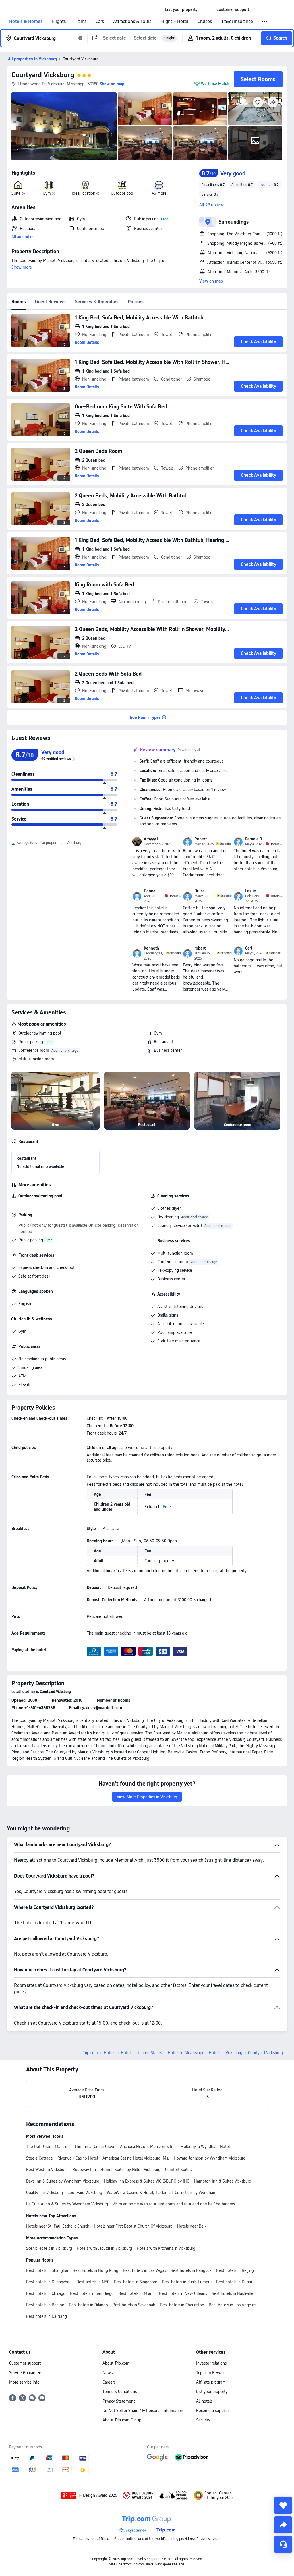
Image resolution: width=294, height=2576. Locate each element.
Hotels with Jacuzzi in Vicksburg (104, 2248)
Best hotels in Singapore (136, 2282)
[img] (64, 126)
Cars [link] (100, 22)
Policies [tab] (136, 302)
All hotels (204, 2401)
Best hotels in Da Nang (47, 2316)
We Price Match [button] (215, 84)
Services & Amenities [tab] (97, 302)
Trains (81, 22)
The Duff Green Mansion (48, 2147)
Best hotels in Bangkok (191, 2270)
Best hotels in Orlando (88, 2305)
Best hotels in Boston (45, 2305)
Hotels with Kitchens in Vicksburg (166, 2248)
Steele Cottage (39, 2158)
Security (203, 2420)
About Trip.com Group (122, 2420)
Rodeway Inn (84, 2170)
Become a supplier (212, 2411)
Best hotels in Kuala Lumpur (187, 2282)
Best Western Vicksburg (47, 2170)
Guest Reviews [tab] (50, 302)
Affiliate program (211, 2382)
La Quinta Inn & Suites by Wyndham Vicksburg (67, 2204)
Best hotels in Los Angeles (232, 2305)
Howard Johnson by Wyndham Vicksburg (210, 2158)
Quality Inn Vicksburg (45, 2193)
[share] (283, 2525)
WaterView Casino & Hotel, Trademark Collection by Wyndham (162, 2193)
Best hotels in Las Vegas (144, 2270)
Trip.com (90, 2053)
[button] (207, 9)
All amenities (23, 237)
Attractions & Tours (132, 22)
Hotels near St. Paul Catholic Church (58, 2226)
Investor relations (211, 2363)
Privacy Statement (119, 2401)
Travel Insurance (237, 22)
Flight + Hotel (174, 22)
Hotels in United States (141, 2053)
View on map (211, 281)
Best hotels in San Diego (92, 2293)
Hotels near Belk (192, 2226)
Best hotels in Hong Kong (95, 2270)
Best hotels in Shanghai (47, 2270)
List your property (212, 2392)
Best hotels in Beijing (235, 2270)
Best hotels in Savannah (134, 2305)
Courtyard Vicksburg (43, 75)
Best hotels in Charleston (182, 2305)
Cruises (205, 22)
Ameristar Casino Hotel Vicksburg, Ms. (136, 2158)
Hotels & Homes (26, 22)
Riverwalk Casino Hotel (78, 2158)
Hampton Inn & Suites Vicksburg (223, 2181)
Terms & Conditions (120, 2392)
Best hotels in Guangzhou (49, 2282)
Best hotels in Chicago (46, 2293)
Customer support (25, 2363)
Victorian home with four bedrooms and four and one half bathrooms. (174, 2204)
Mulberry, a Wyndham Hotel (205, 2147)
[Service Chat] (283, 2544)
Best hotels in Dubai (234, 2282)
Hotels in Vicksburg (226, 2053)
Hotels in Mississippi (185, 2053)
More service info (24, 2382)
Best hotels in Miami (136, 2293)
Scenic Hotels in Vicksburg (49, 2248)
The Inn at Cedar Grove (95, 2147)
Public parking (31, 1042)
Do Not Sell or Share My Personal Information (143, 2411)
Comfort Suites (178, 2170)
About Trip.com (116, 2363)
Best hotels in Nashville (232, 2293)
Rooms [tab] (19, 302)
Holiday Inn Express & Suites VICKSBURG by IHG (147, 2181)
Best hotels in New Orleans (183, 2293)
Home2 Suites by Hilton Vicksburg (130, 2170)
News (108, 2373)
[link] (181, 9)
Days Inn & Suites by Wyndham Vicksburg (63, 2181)
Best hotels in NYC (93, 2282)
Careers (109, 2382)
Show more (22, 267)
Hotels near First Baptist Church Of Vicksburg (133, 2226)
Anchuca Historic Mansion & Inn (148, 2147)
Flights (59, 22)
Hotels (109, 2053)
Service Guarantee (25, 2373)
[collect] (283, 2505)
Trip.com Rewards (212, 2373)
